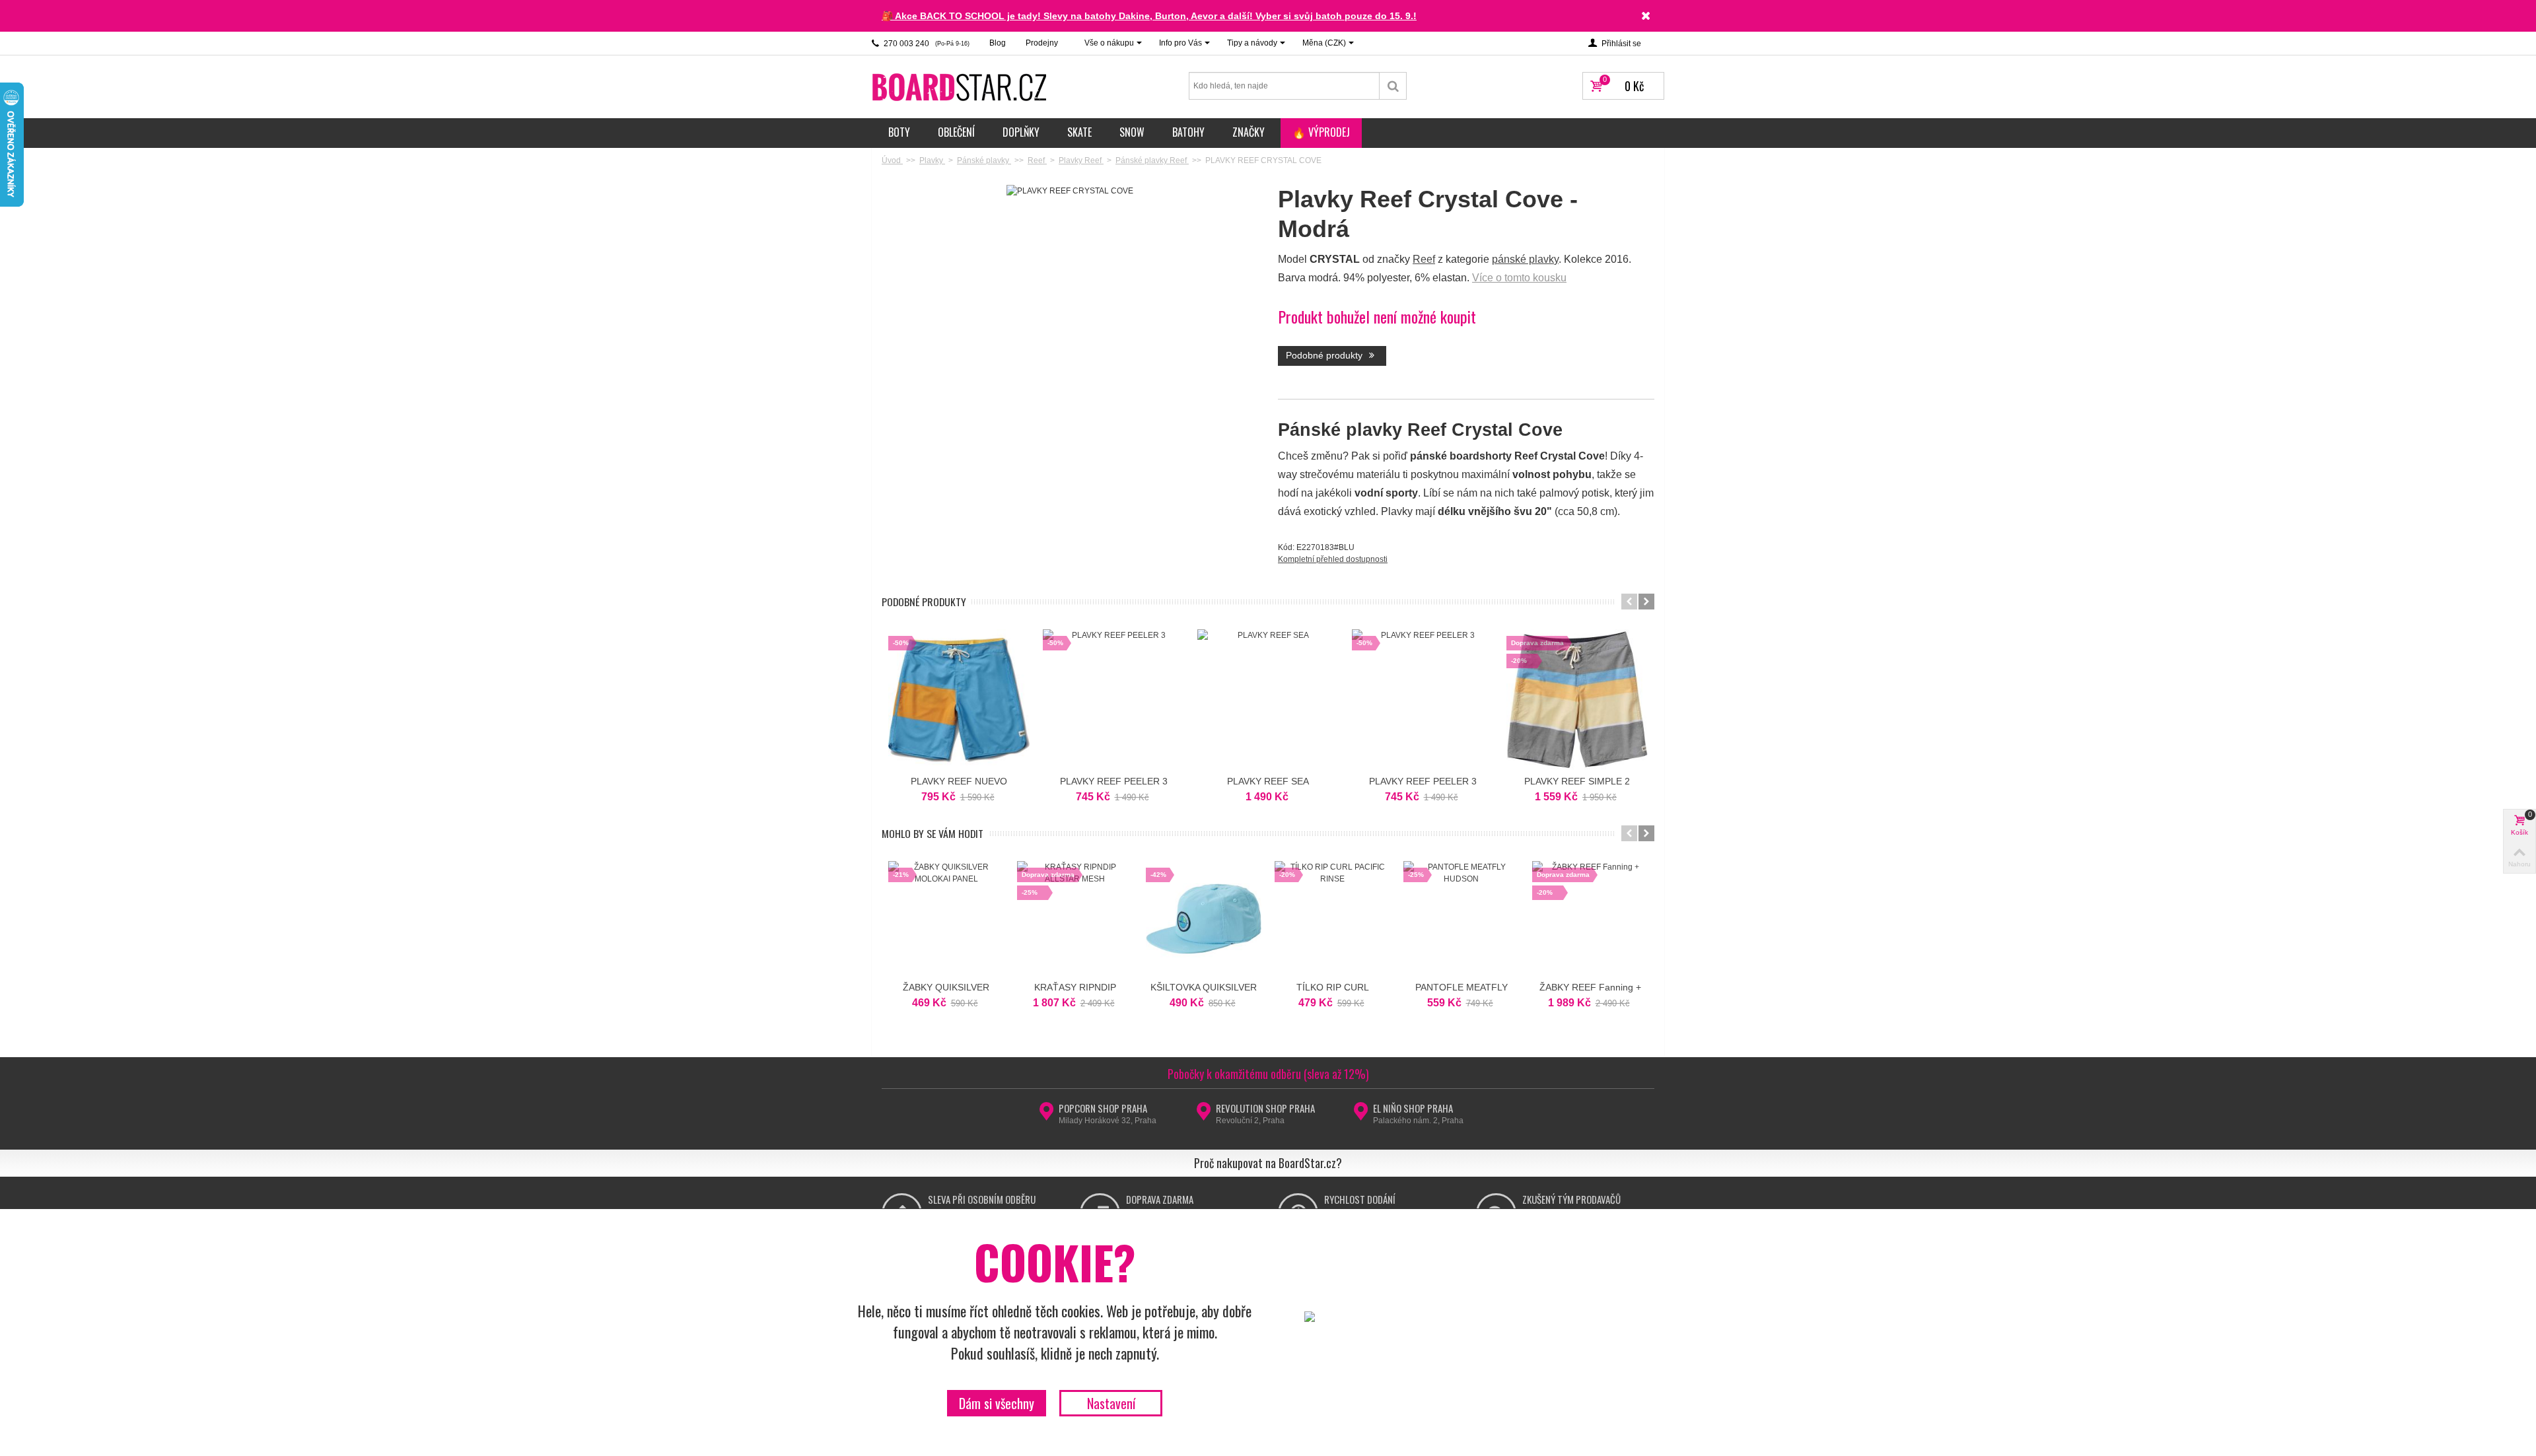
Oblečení (956, 132)
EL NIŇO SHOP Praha (1413, 1108)
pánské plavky (1525, 259)
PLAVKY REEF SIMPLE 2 (1577, 781)
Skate (1079, 132)
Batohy (1188, 132)
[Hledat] (1393, 86)
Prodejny (1042, 43)
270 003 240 (926, 44)
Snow (1132, 132)
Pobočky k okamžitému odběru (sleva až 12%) (1268, 1074)
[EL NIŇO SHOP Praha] (1361, 1115)
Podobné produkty (1325, 355)
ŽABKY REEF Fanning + (1590, 987)
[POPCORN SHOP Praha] (1046, 1115)
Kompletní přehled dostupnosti (1333, 559)
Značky (1249, 132)
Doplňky (1021, 132)
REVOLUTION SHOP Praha (1265, 1108)
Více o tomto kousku (1519, 278)
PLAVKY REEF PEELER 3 (1114, 781)
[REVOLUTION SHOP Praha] (1204, 1115)
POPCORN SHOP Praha (1103, 1108)
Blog (998, 43)
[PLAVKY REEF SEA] (1268, 700)
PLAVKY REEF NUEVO (959, 781)
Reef (1424, 259)
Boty (899, 132)
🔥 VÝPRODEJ (1321, 132)
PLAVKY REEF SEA (1268, 781)
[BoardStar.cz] (961, 87)
